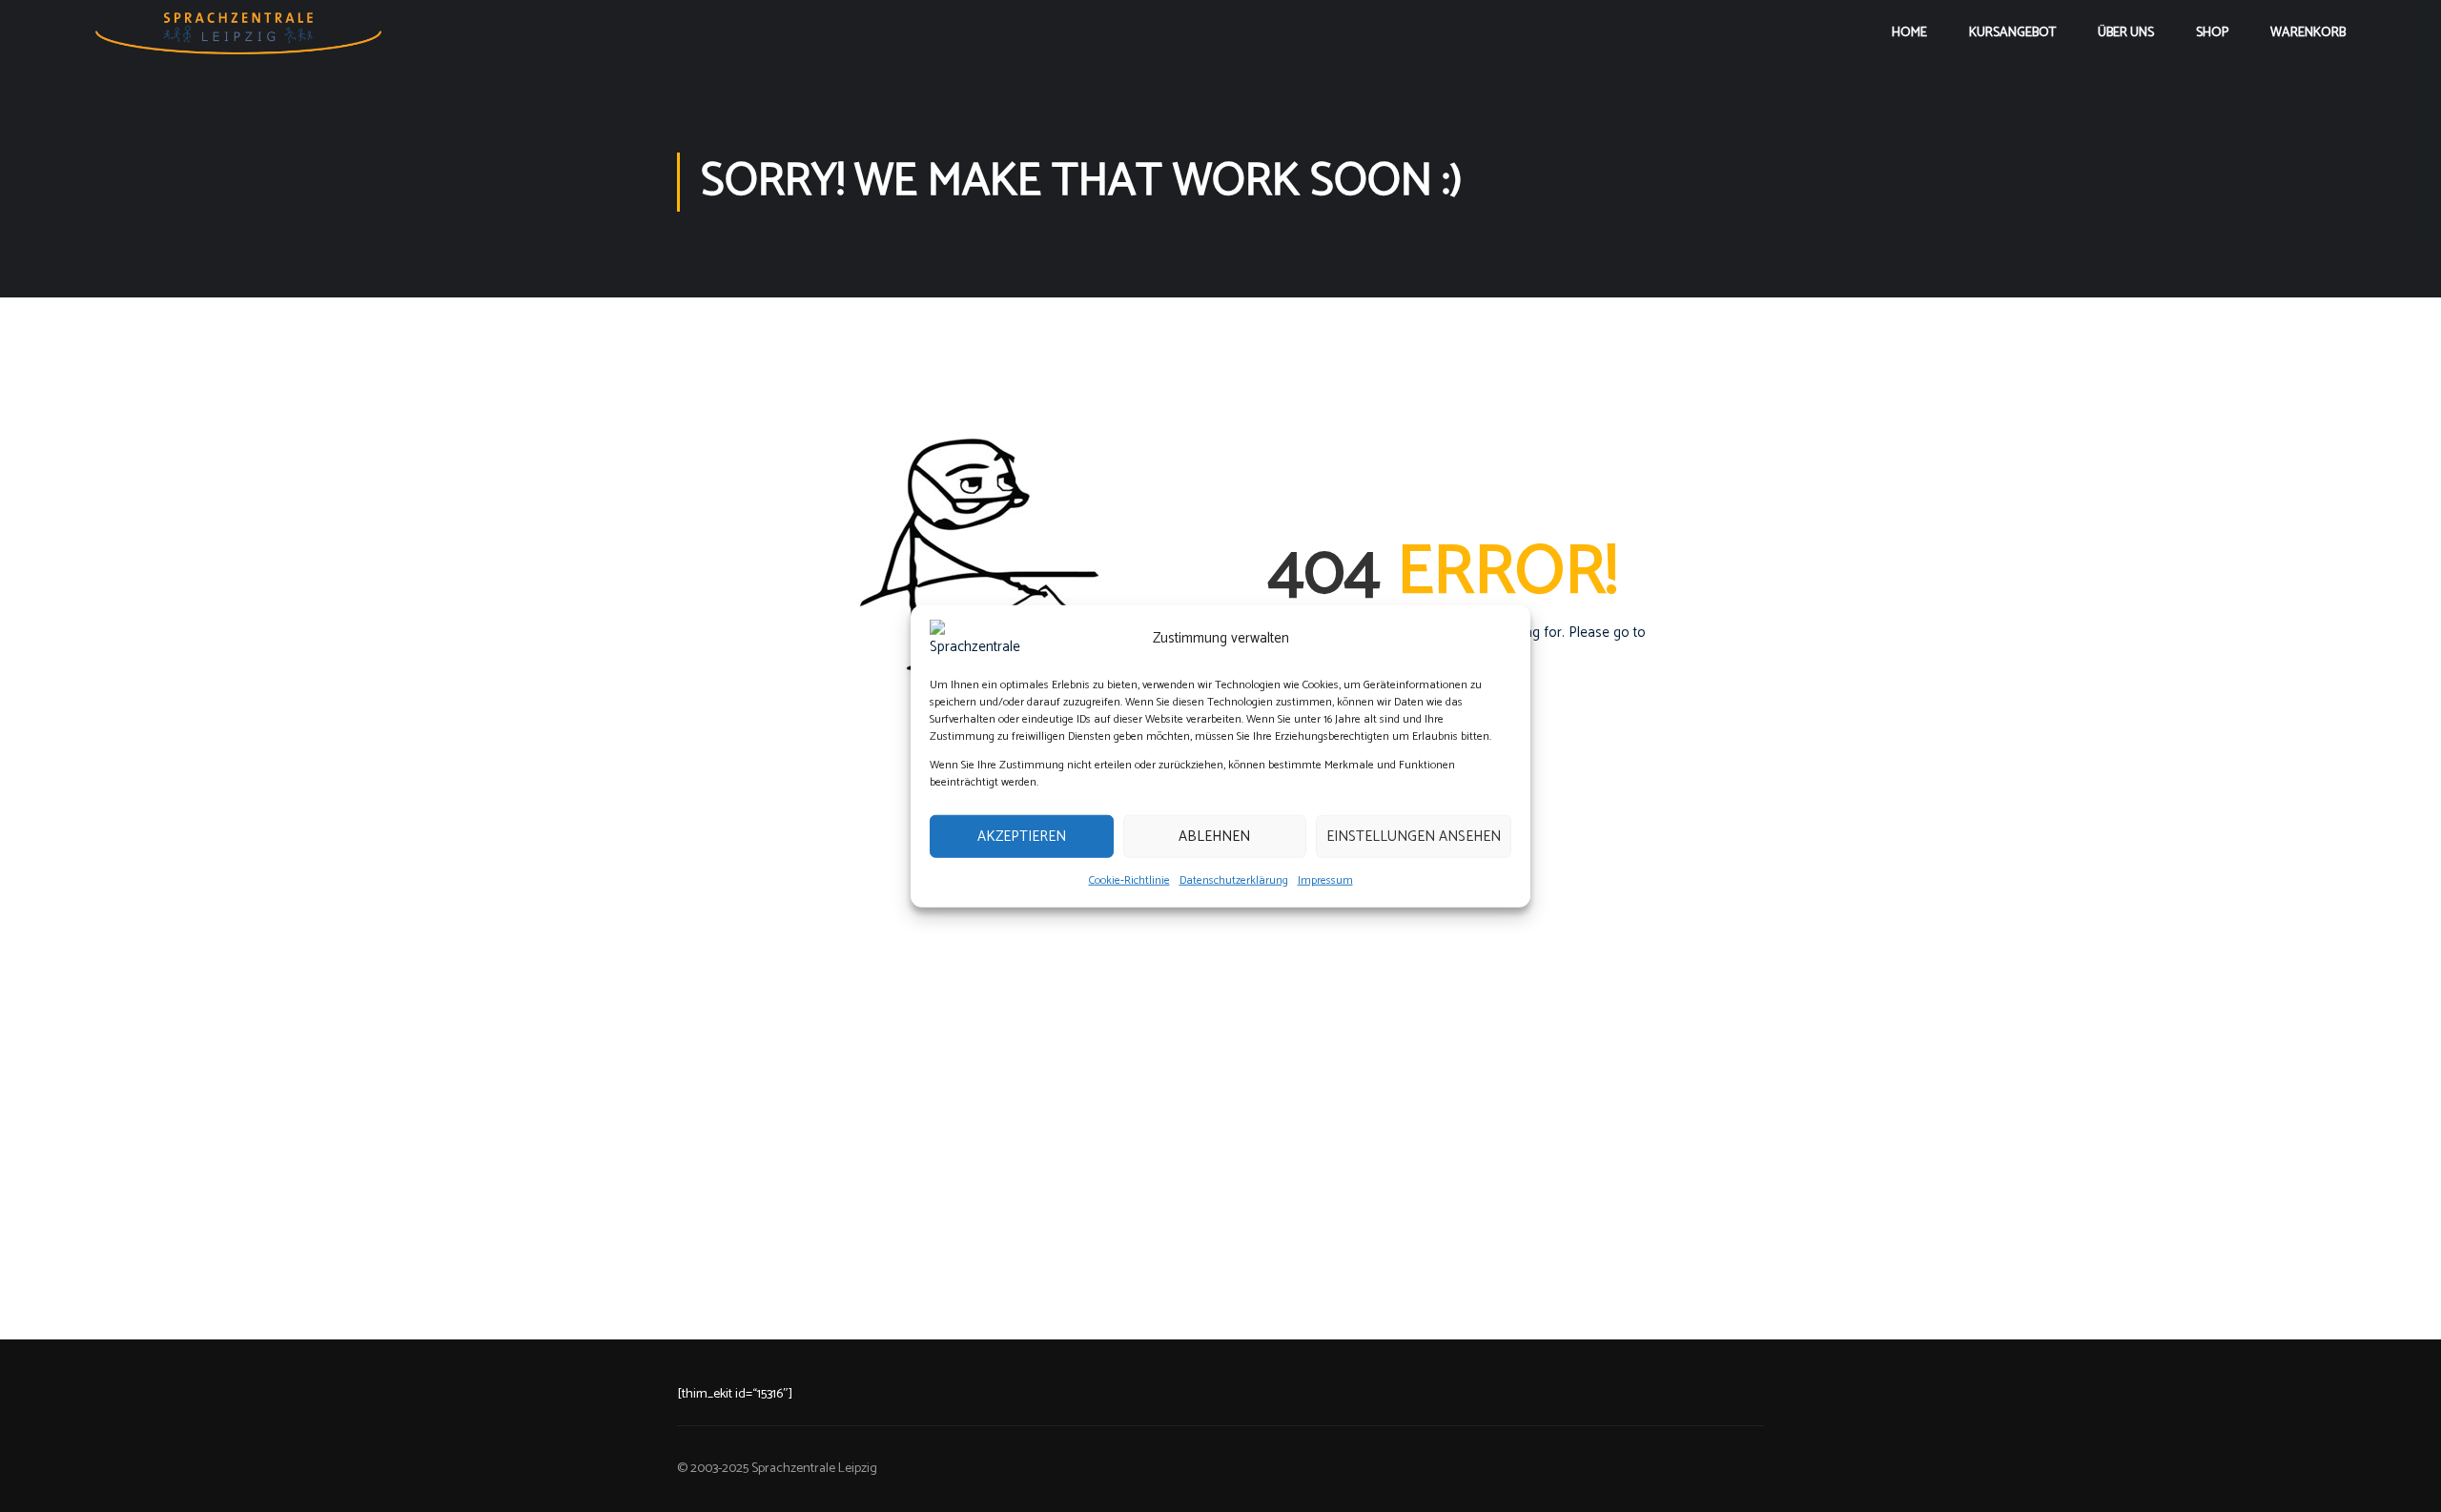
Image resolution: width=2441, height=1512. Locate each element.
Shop (2212, 33)
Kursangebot (2012, 33)
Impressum (1325, 880)
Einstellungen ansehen (1414, 836)
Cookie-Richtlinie (1129, 880)
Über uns (2126, 33)
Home (1909, 33)
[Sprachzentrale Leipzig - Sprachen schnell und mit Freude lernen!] (238, 33)
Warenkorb (2308, 33)
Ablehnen (1214, 836)
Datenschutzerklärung (1234, 880)
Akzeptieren (1022, 836)
